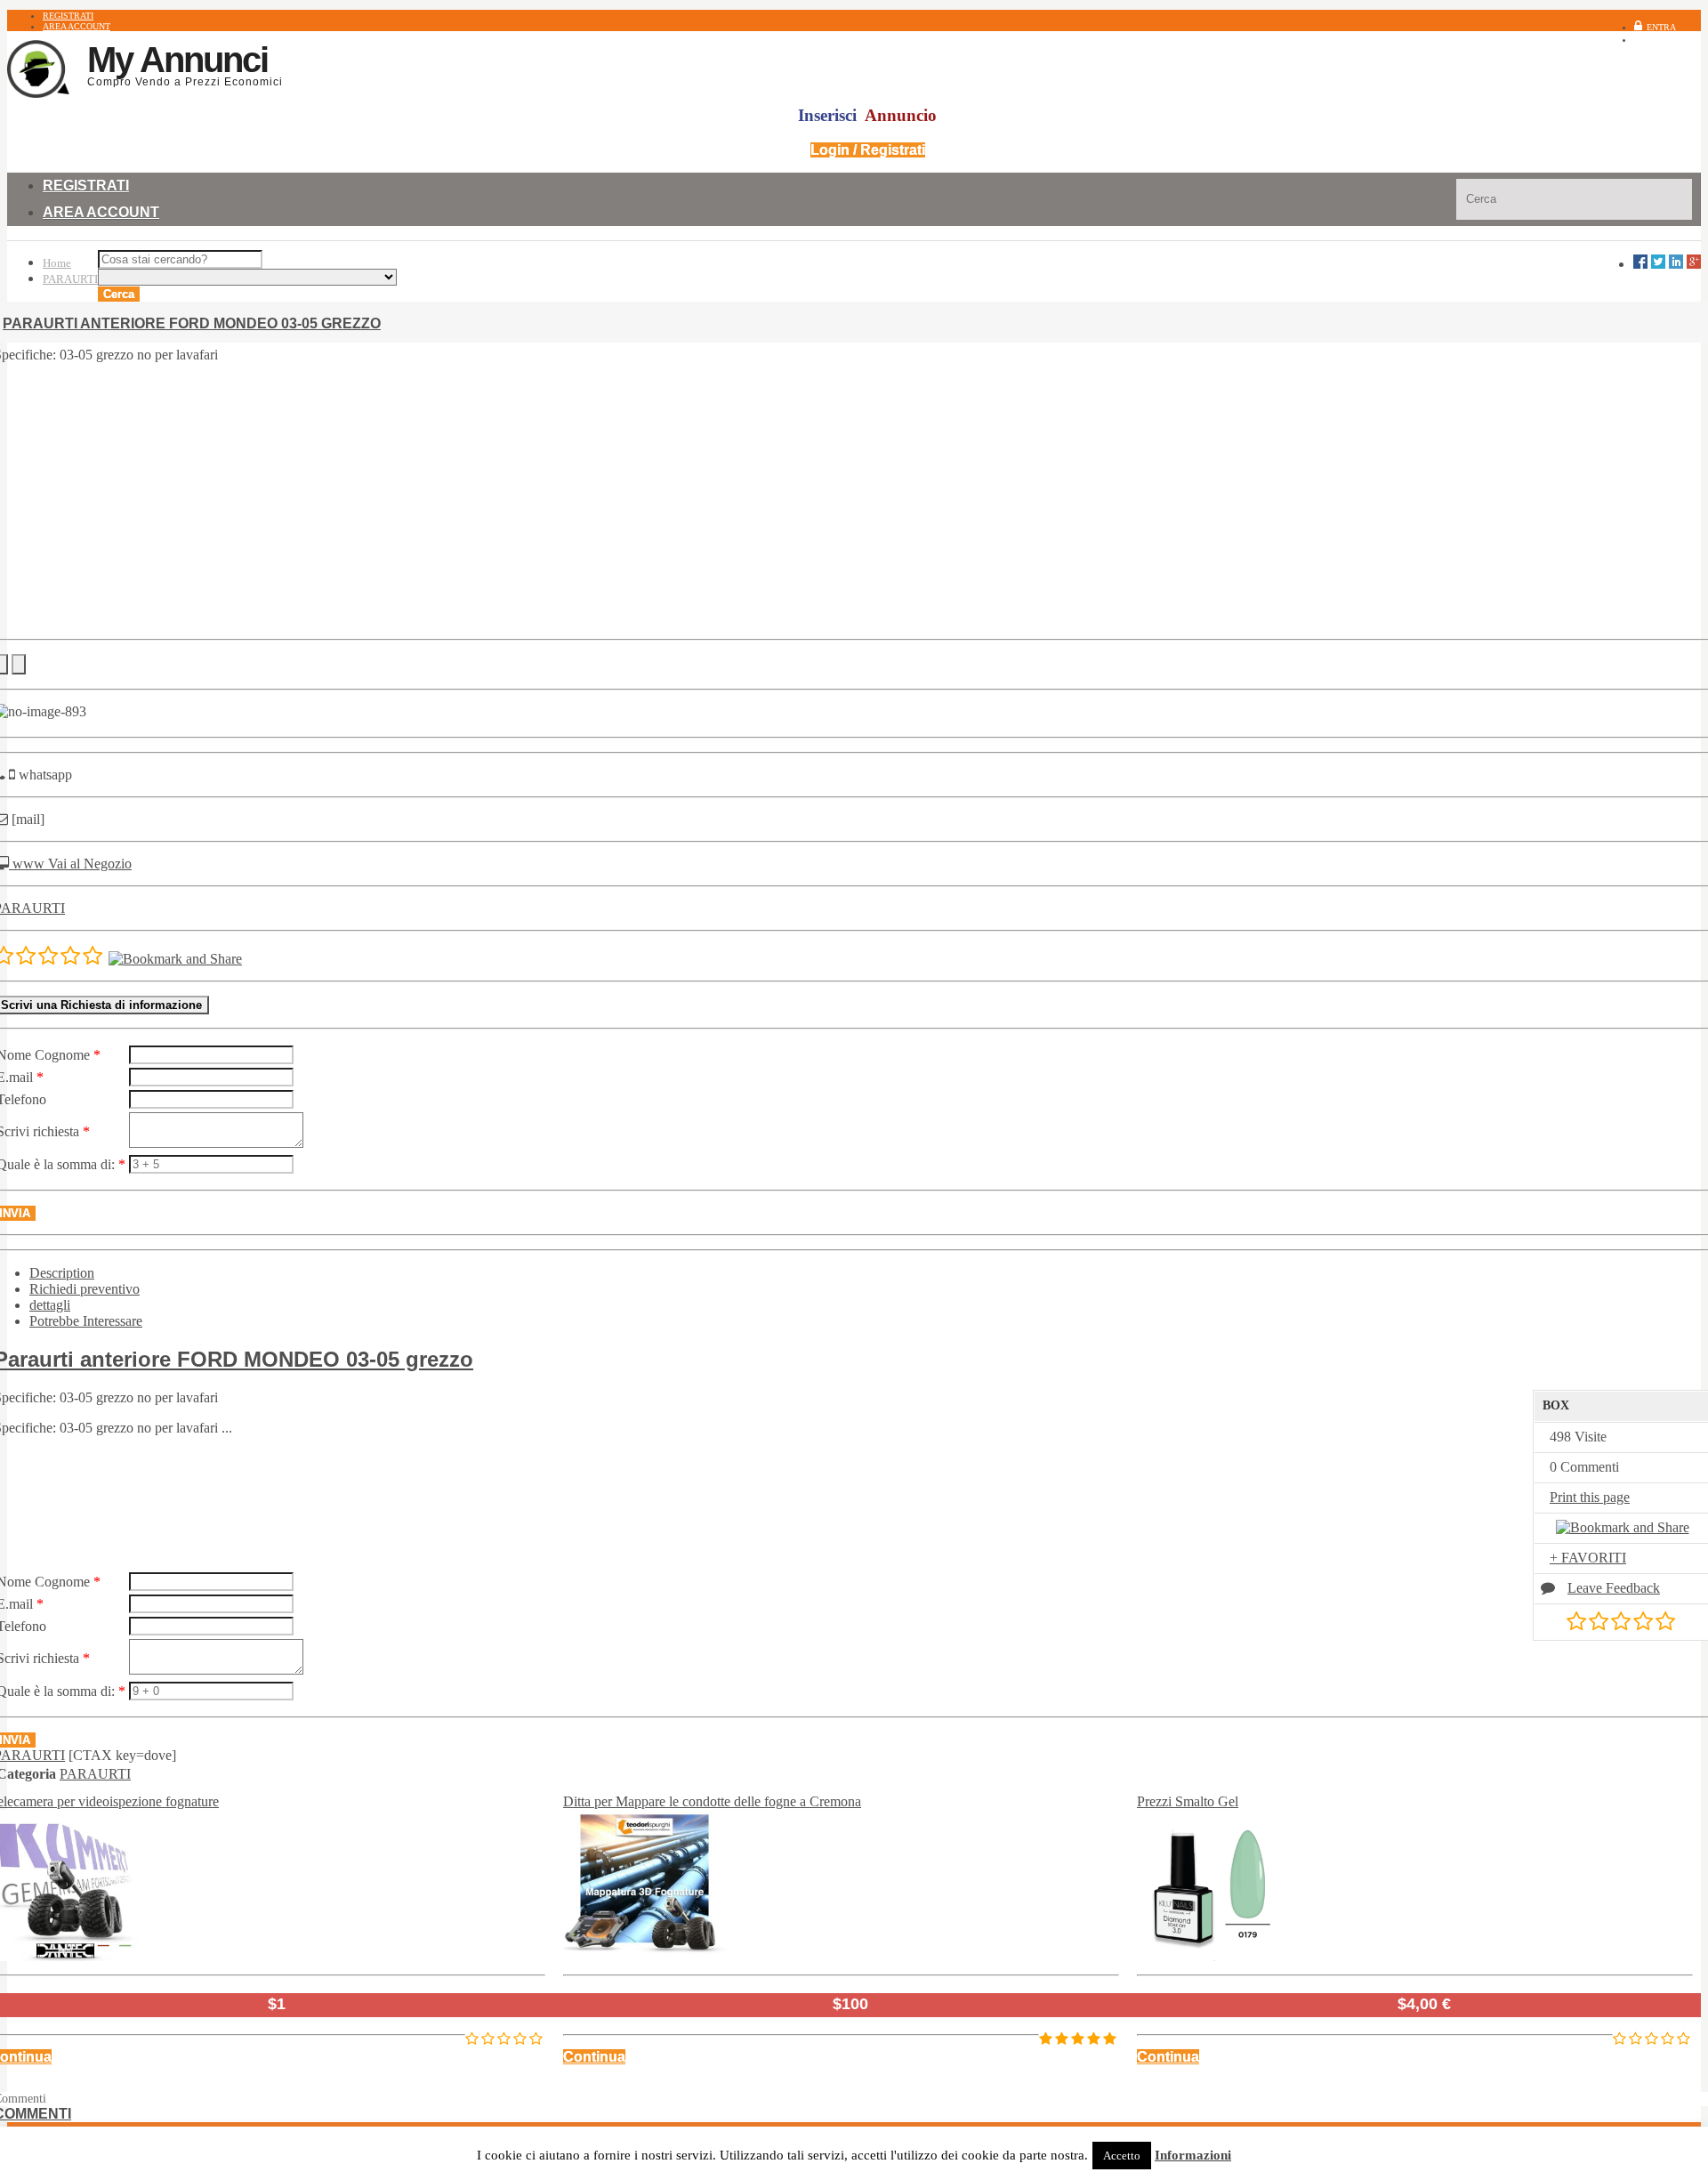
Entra (1661, 27)
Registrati (1676, 40)
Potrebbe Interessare (86, 1321)
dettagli (50, 1305)
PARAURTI (70, 279)
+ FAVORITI (1588, 1558)
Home (57, 263)
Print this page (1590, 1497)
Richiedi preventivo (85, 1289)
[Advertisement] (854, 501)
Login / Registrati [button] (868, 150)
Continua (594, 2057)
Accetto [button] (1122, 2156)
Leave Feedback (1614, 1588)
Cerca (119, 294)
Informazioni (1193, 2155)
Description (62, 1273)
